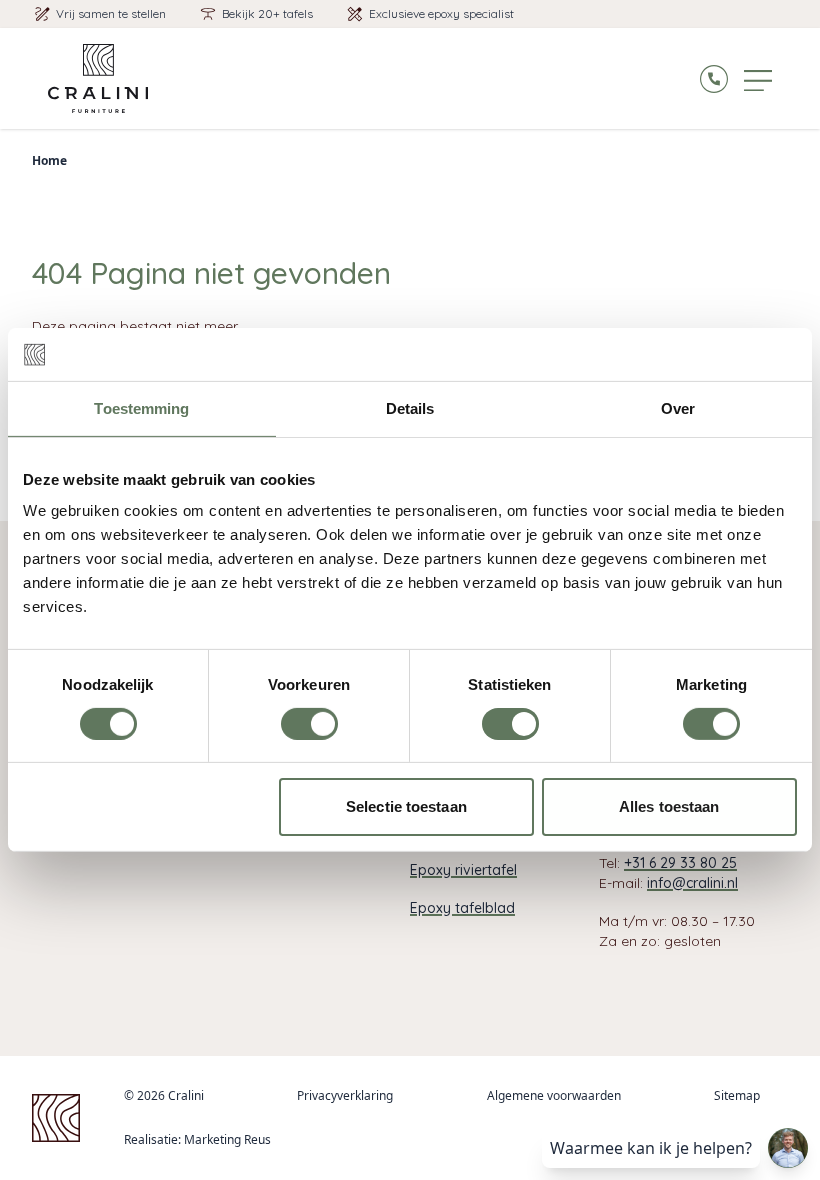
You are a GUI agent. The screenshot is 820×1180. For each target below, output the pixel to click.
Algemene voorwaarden (554, 1095)
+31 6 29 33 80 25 (680, 863)
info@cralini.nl (692, 883)
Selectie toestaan (406, 806)
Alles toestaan (669, 806)
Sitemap (737, 1095)
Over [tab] (678, 407)
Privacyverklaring (345, 1095)
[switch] (309, 724)
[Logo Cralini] (98, 78)
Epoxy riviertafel (463, 870)
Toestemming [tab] (141, 407)
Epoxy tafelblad (462, 908)
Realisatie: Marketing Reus (197, 1139)
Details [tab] (410, 407)
